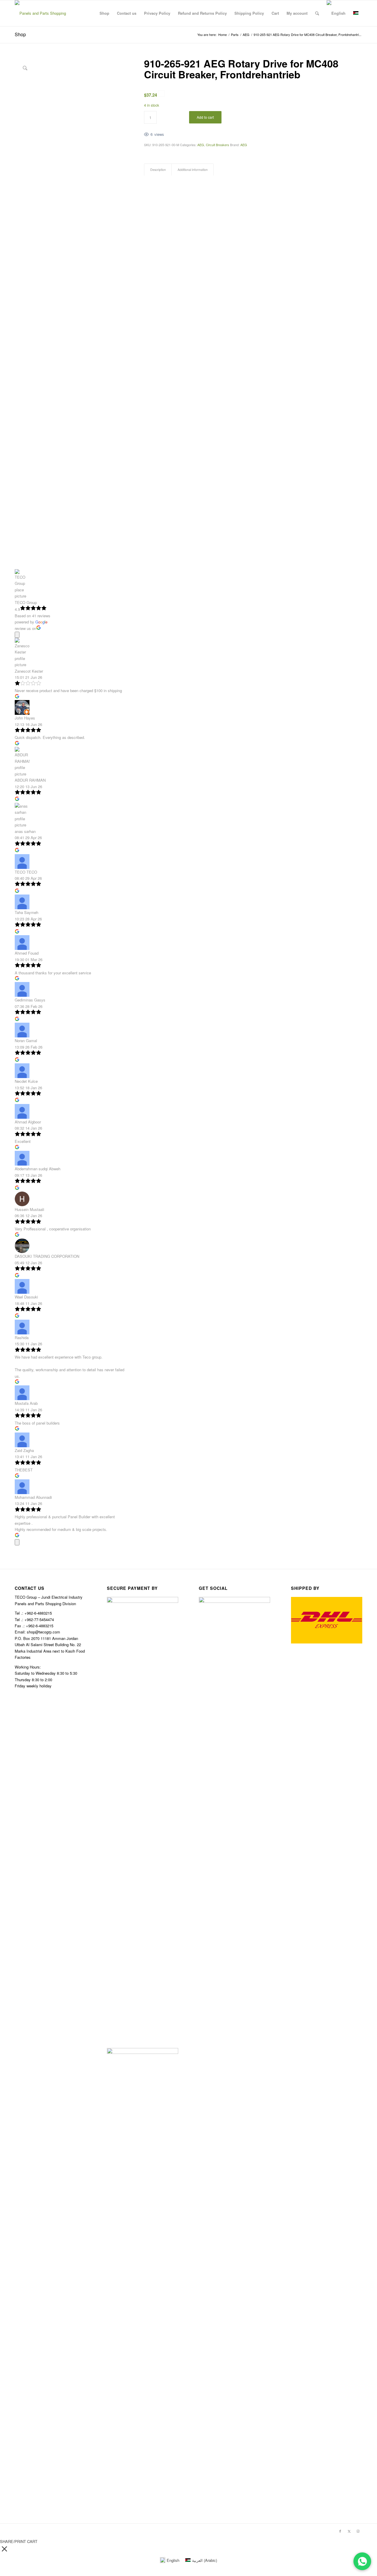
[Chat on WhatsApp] (362, 2561)
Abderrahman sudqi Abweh (38, 1169)
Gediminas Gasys (30, 1000)
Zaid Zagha (24, 1450)
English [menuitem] (173, 2560)
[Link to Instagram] (358, 2531)
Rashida (22, 1337)
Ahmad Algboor (28, 1122)
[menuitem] (104, 13)
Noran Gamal (26, 1041)
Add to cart (205, 117)
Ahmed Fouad (27, 953)
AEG (201, 145)
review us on (25, 628)
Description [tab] (158, 170)
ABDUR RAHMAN (30, 780)
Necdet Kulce (26, 1081)
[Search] (317, 13)
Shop (20, 34)
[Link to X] (349, 2531)
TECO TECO (26, 872)
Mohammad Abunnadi (33, 1497)
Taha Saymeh (27, 912)
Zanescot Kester (29, 671)
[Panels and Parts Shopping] (40, 13)
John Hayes (25, 718)
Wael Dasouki (26, 1297)
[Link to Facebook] (340, 2531)
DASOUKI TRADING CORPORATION (47, 1256)
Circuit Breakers (218, 145)
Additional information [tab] (193, 170)
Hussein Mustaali (29, 1209)
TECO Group (26, 602)
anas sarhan (25, 831)
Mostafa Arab (26, 1403)
